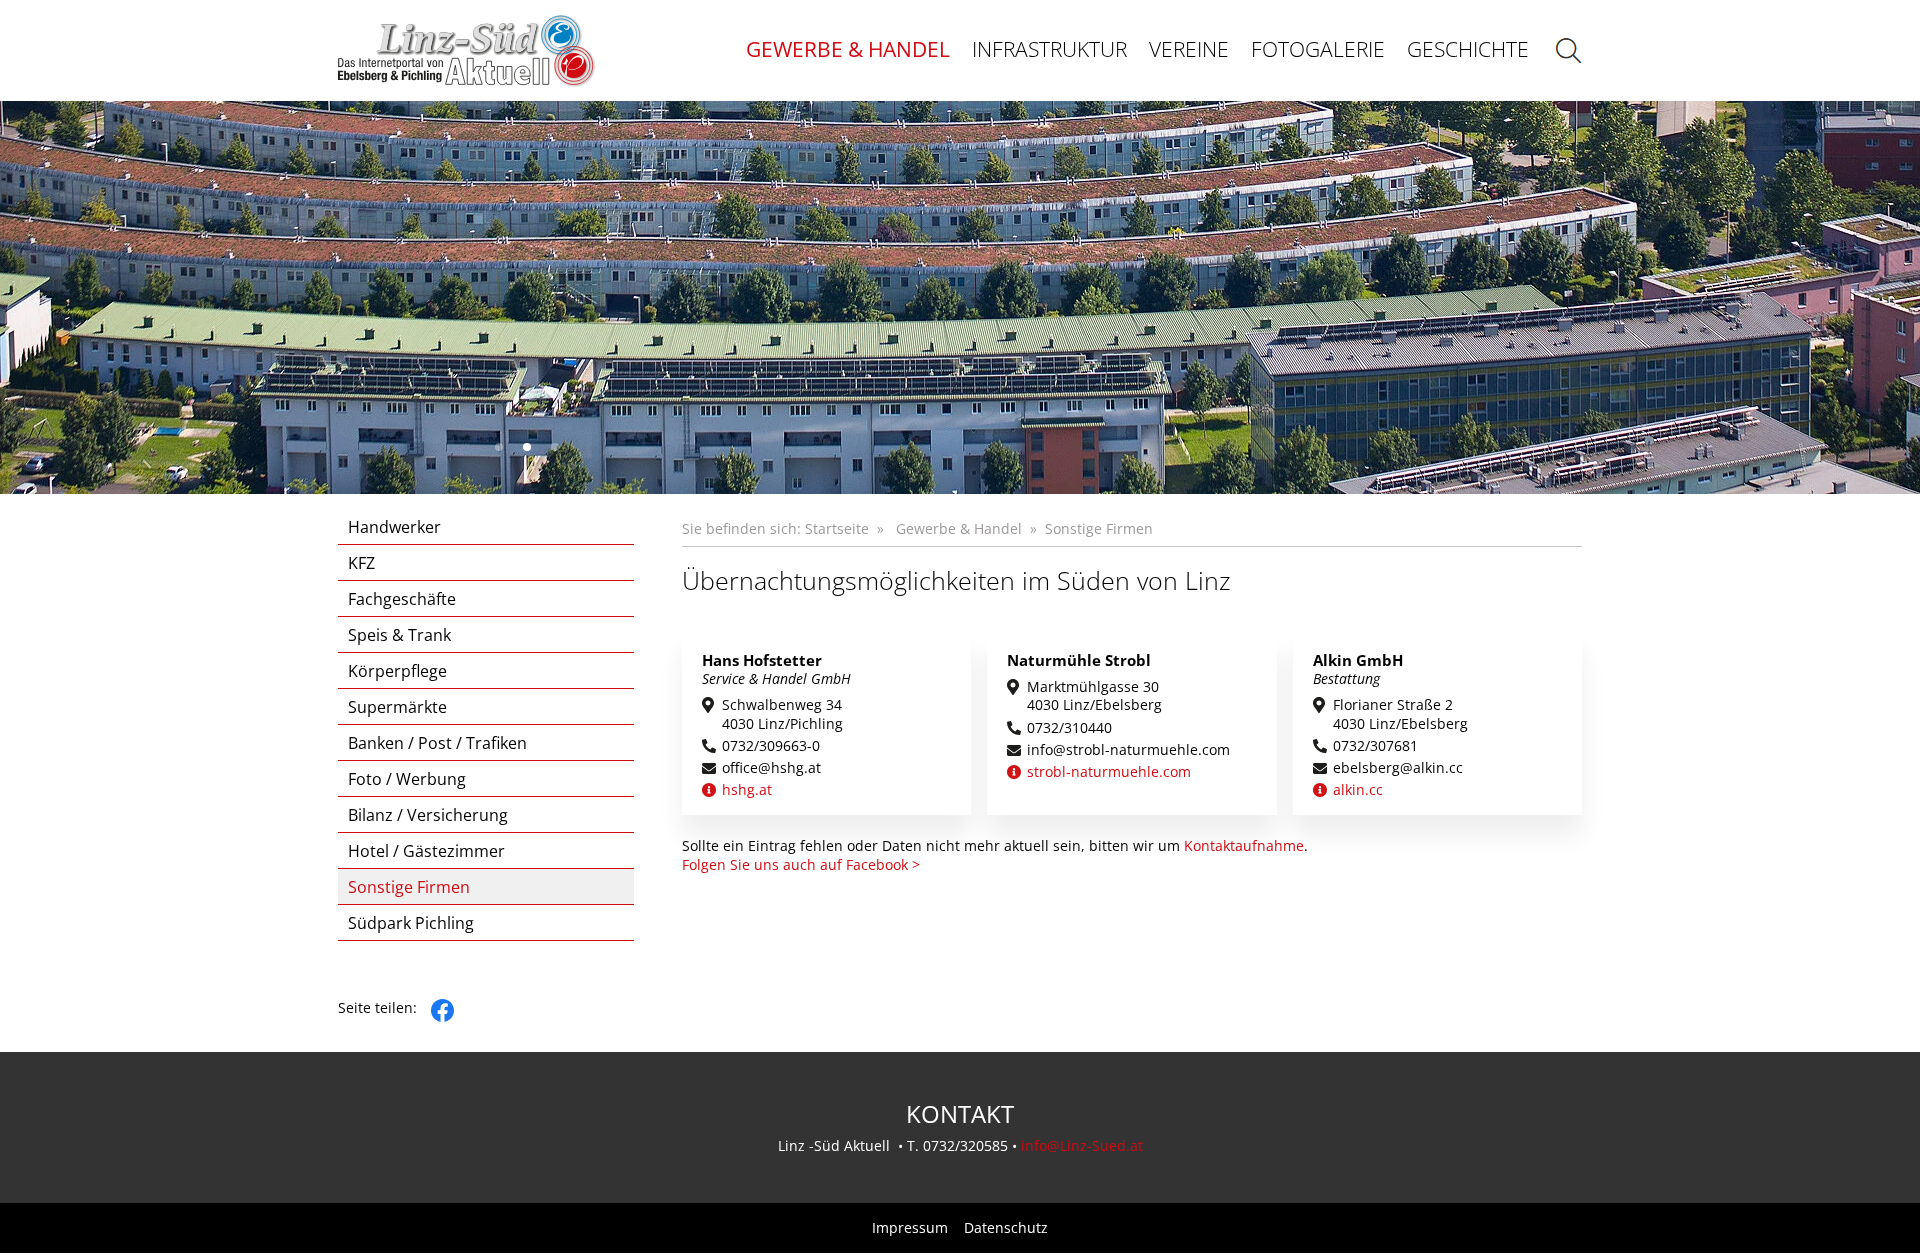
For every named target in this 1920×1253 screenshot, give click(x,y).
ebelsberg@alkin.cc (1398, 768)
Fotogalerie (1318, 49)
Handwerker (394, 527)
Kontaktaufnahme (1244, 845)
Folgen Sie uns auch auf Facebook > (801, 863)
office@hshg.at (771, 768)
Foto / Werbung (407, 779)
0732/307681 (1375, 746)
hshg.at (747, 790)
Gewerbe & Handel (848, 49)
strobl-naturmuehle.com (1109, 772)
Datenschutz (1006, 1228)
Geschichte (1468, 49)
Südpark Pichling (411, 923)
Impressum (910, 1228)
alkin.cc (1358, 790)
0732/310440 (1069, 728)
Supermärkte (397, 707)
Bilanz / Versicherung (428, 815)
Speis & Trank (399, 635)
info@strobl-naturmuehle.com (1128, 750)
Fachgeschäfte (402, 599)
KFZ (361, 563)
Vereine (1189, 49)
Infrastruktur (1049, 49)
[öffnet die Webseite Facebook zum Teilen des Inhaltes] (442, 1007)
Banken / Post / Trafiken (437, 743)
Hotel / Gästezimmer (426, 851)
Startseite (837, 528)
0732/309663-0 (771, 746)
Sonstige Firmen (409, 887)
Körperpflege (397, 671)
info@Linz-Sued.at (1082, 1145)
